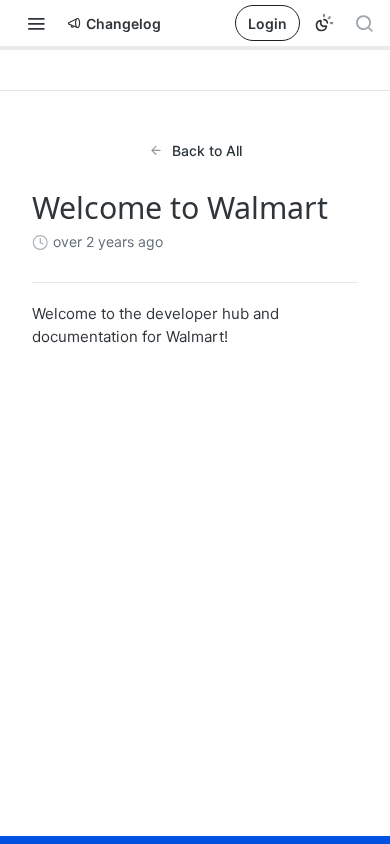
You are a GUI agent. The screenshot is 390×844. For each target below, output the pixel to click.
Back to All (207, 150)
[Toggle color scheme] (324, 23)
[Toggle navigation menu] (36, 23)
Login (267, 23)
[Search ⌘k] (364, 23)
